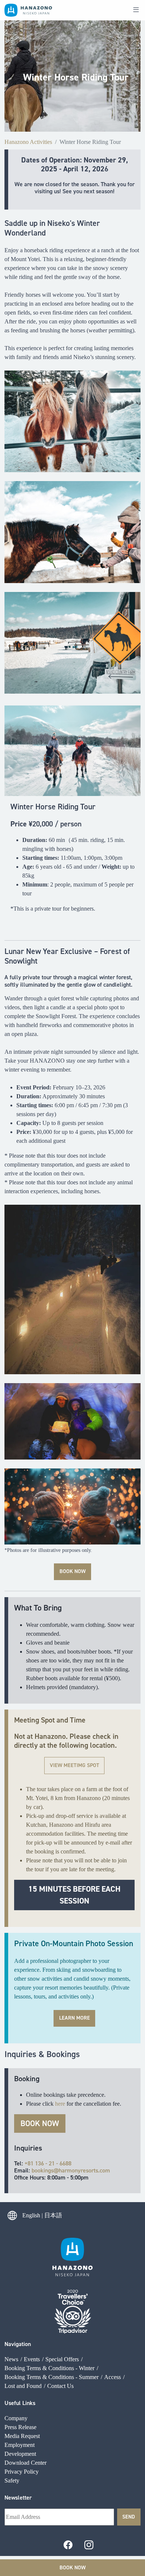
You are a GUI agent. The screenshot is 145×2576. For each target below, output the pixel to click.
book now (72, 1571)
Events (32, 2359)
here (60, 2104)
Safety (12, 2480)
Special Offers (62, 2359)
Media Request (22, 2436)
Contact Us (60, 2386)
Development (20, 2454)
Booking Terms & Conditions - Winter (49, 2368)
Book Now (72, 2567)
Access (112, 2377)
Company (16, 2418)
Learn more (75, 2018)
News (11, 2359)
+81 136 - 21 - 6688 (48, 2163)
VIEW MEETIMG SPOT (75, 1765)
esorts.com (96, 2170)
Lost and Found (23, 2386)
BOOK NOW (40, 2123)
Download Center (25, 2463)
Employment (20, 2445)
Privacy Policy (22, 2472)
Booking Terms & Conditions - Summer (51, 2377)
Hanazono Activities (28, 142)
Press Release (20, 2427)
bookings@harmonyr (57, 2170)
